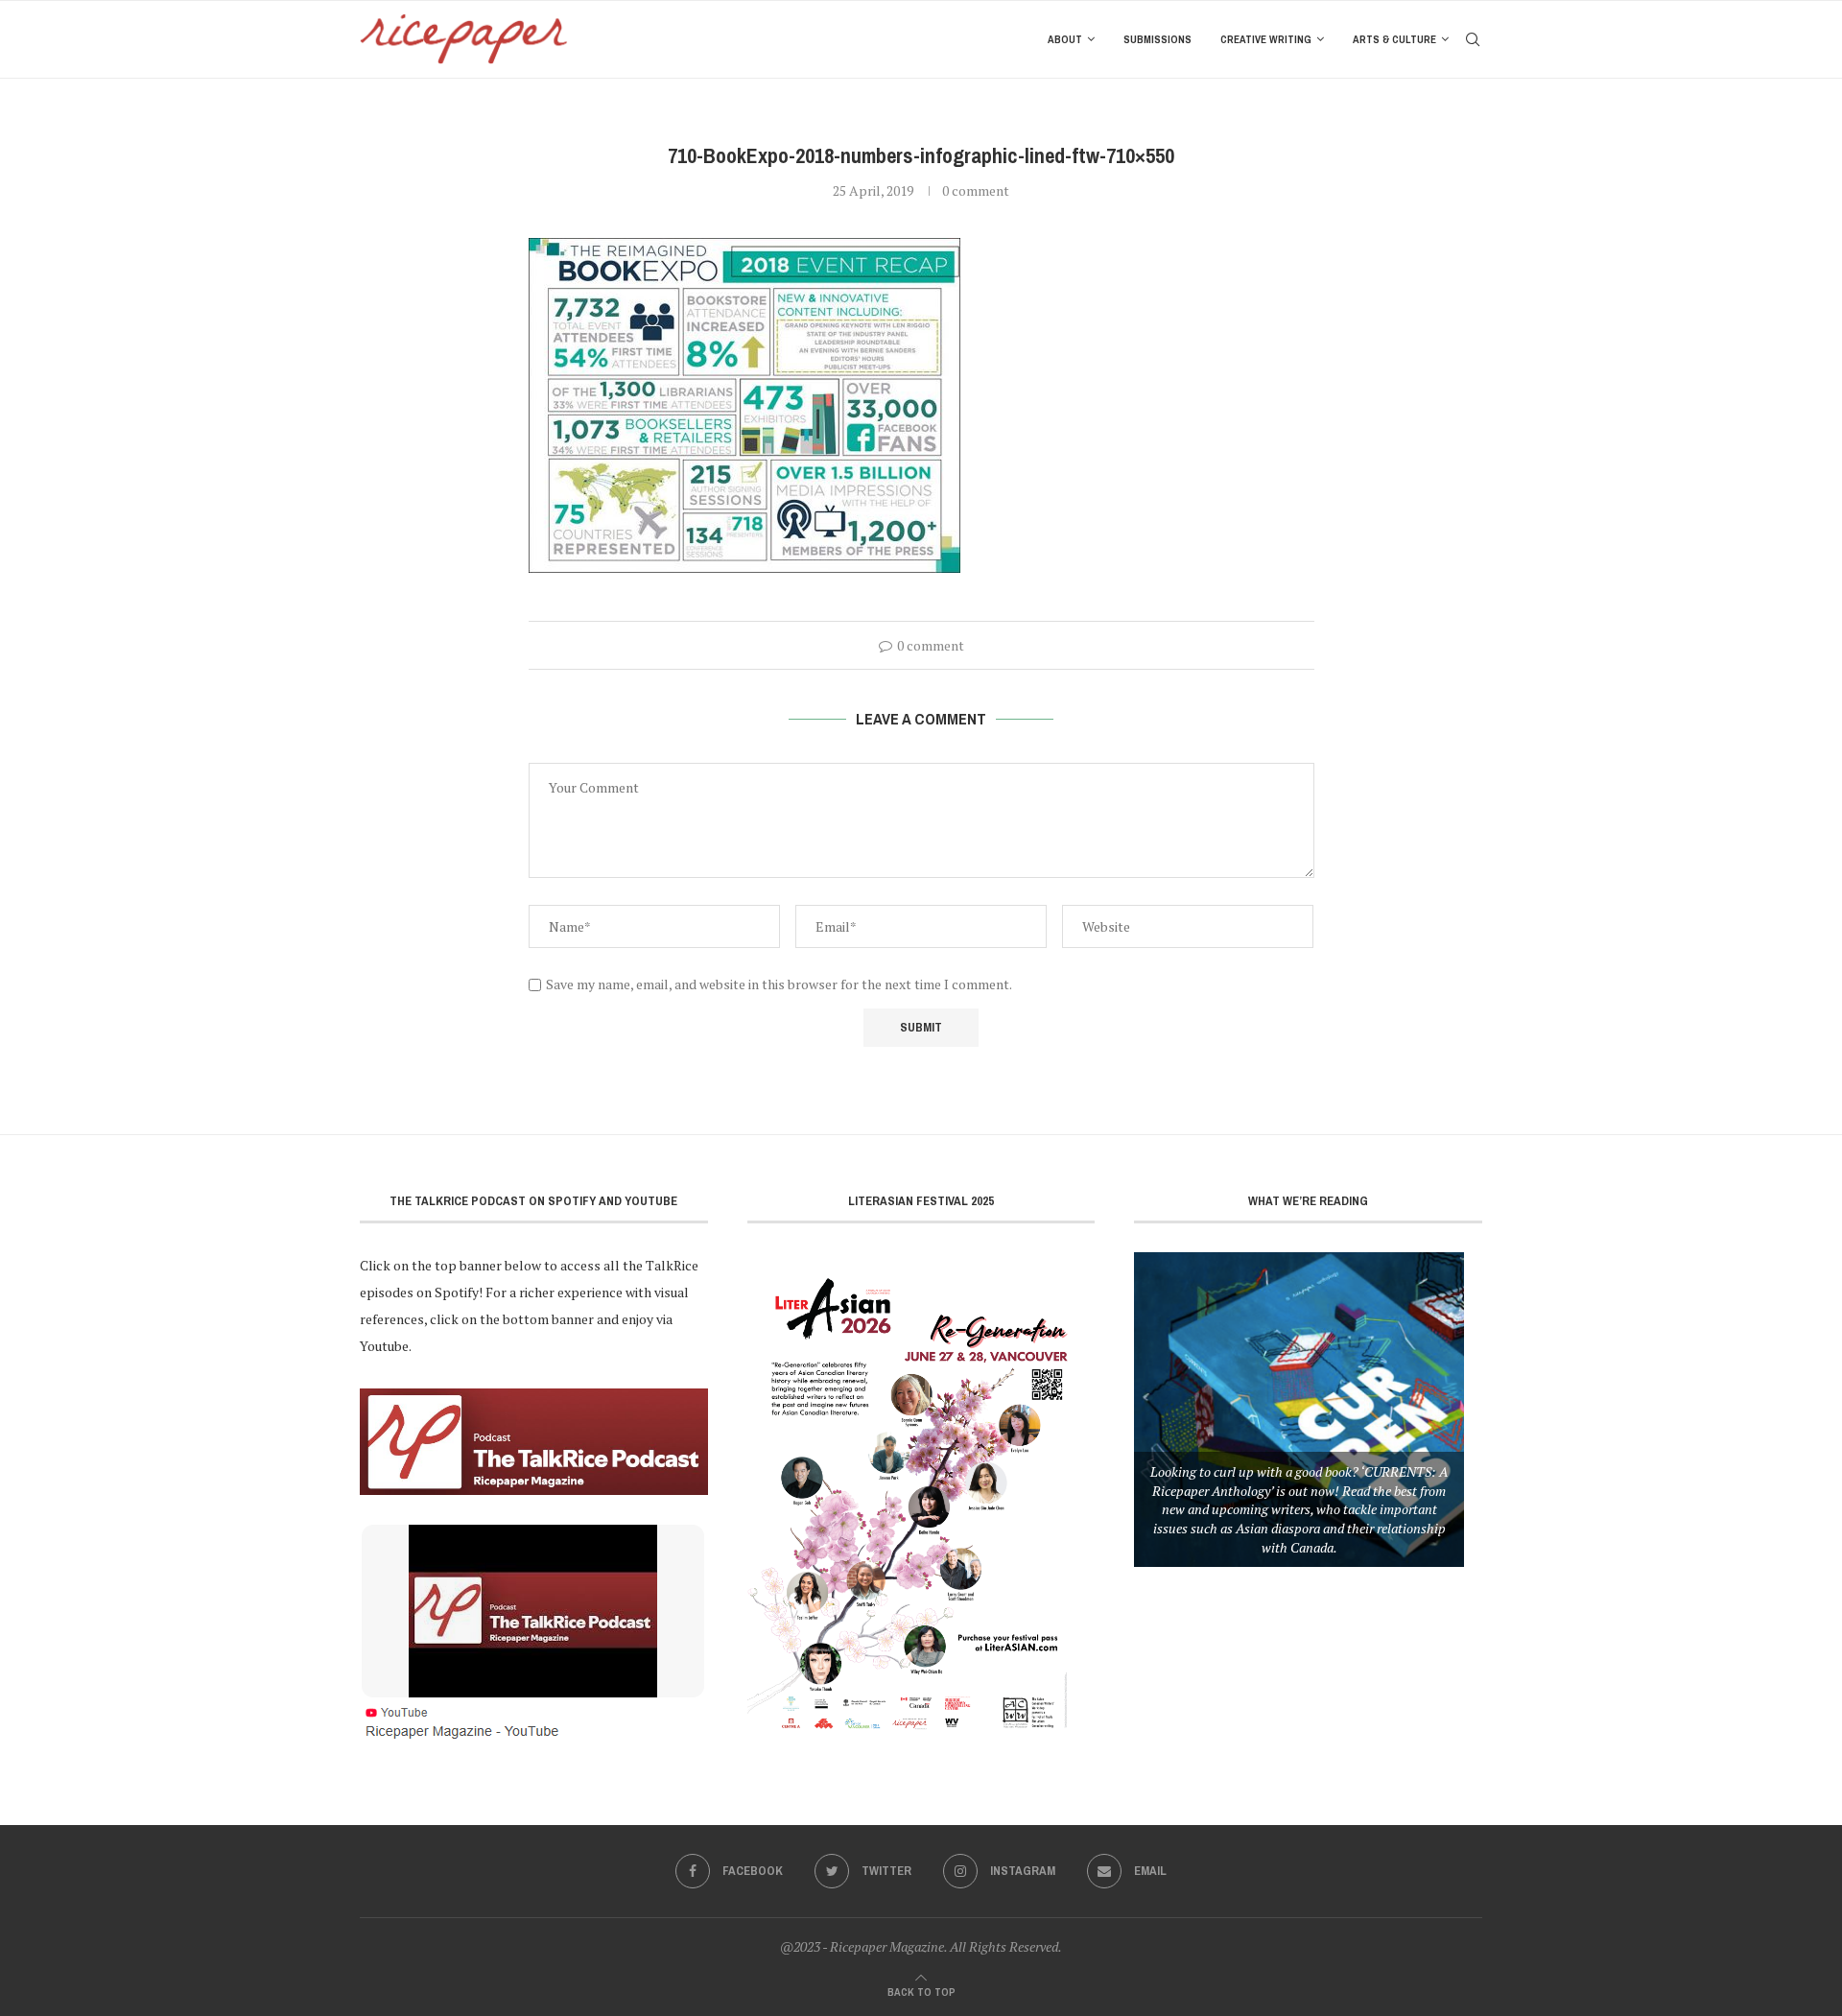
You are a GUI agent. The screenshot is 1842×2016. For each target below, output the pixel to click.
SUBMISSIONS (1157, 39)
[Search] (1473, 39)
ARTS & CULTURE (1394, 39)
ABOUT (1065, 39)
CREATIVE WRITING (1266, 39)
